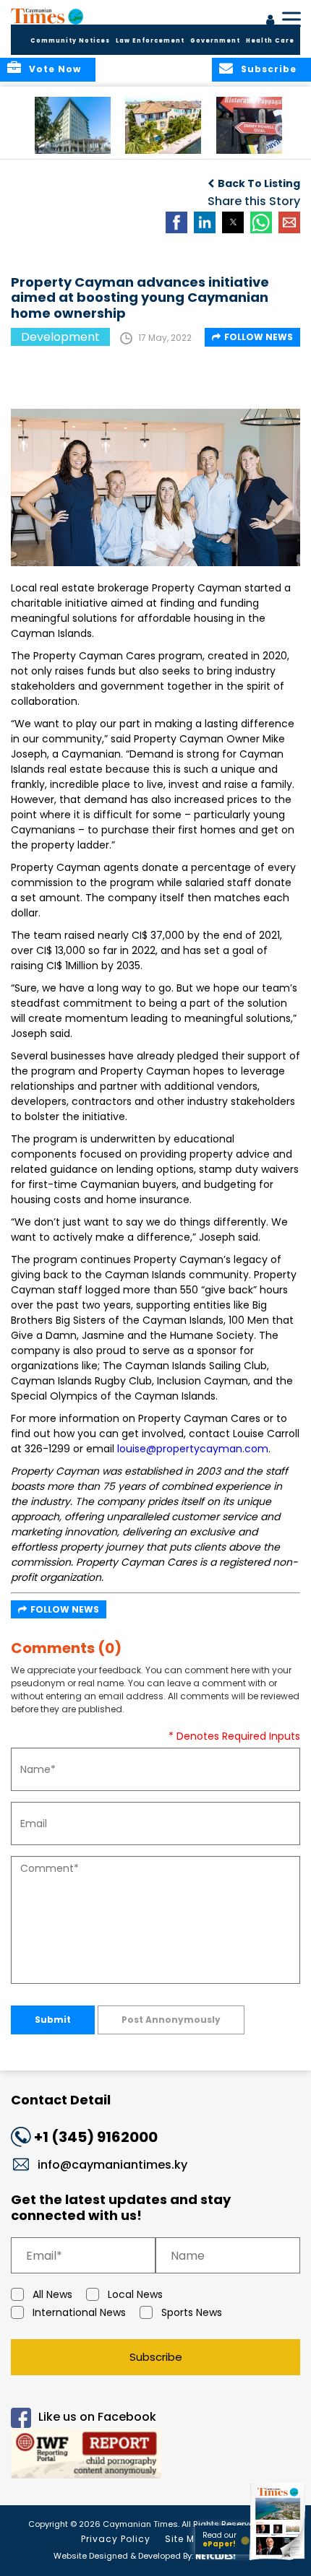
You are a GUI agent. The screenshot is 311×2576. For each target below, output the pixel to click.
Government (215, 41)
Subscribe (156, 2357)
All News (52, 2294)
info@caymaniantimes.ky (112, 2165)
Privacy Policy (116, 2539)
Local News (135, 2294)
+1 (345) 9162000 (96, 2137)
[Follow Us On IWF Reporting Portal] (155, 2456)
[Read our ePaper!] (278, 2560)
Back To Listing (259, 183)
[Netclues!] (216, 2555)
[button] (73, 125)
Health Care (270, 41)
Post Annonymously (171, 2020)
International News (79, 2312)
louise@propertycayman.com (193, 1449)
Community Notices (70, 41)
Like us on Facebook (97, 2417)
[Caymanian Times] (47, 16)
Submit (53, 2020)
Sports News (192, 2312)
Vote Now (55, 69)
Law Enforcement (150, 41)
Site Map (187, 2539)
